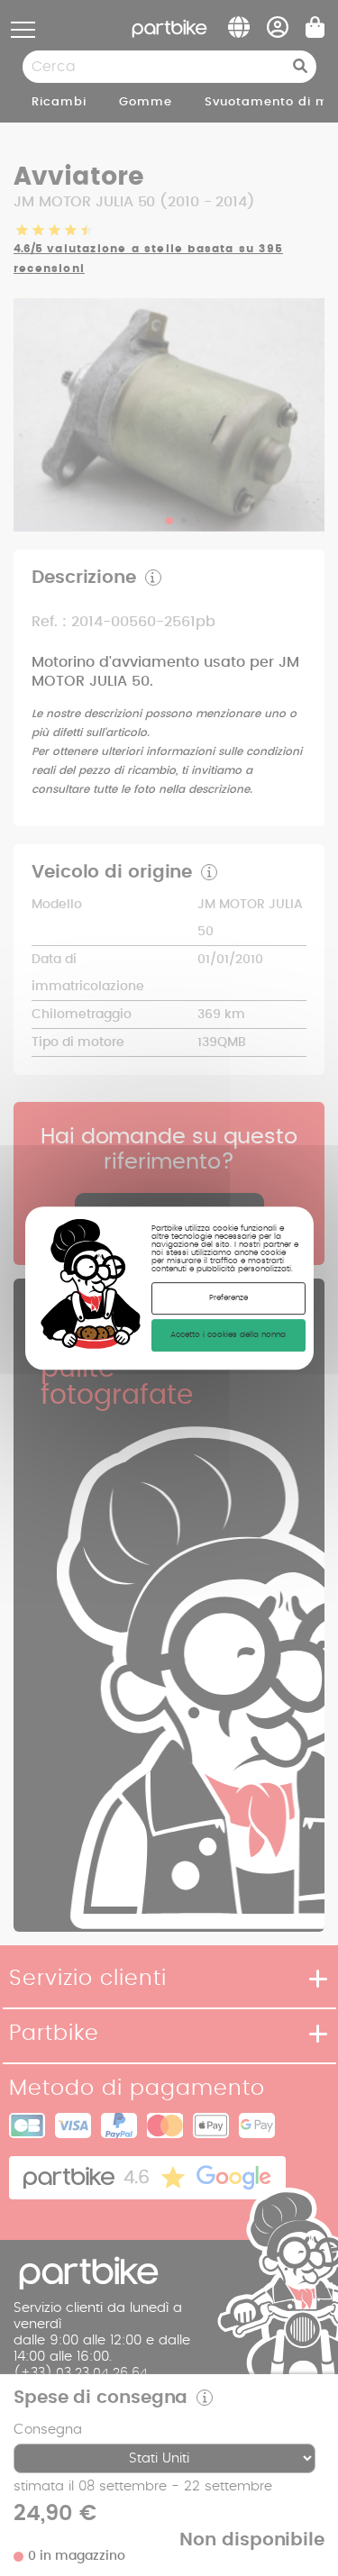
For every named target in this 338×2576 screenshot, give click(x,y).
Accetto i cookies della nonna (228, 1335)
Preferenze (228, 1298)
